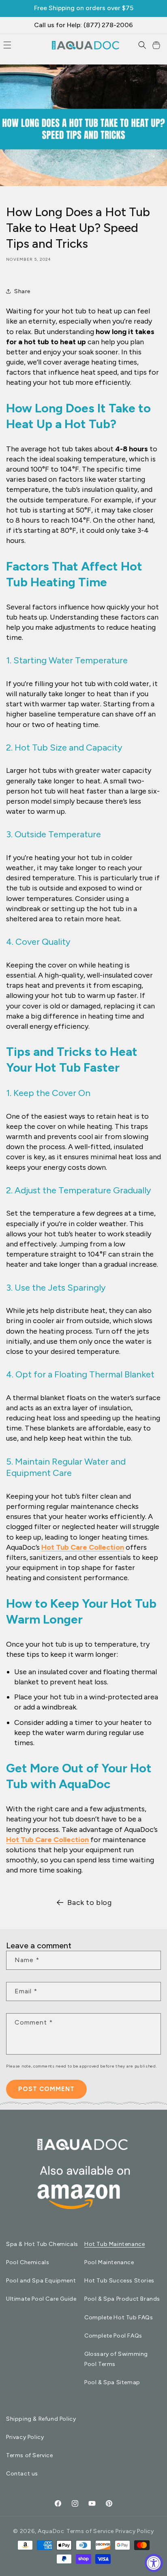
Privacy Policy (25, 2437)
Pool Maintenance (109, 2262)
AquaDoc (51, 2531)
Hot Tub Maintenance (115, 2244)
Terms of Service (30, 2455)
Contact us (22, 2474)
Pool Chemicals (28, 2262)
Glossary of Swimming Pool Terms (116, 2359)
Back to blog (89, 1903)
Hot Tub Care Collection (83, 1547)
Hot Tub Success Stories (119, 2281)
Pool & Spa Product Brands (122, 2299)
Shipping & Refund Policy (41, 2419)
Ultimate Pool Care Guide (41, 2299)
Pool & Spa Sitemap (112, 2382)
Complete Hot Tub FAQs (119, 2318)
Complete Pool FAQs (113, 2336)
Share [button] (22, 291)
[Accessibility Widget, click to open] (154, 2563)
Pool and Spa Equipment (41, 2281)
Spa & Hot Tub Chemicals (42, 2244)
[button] (142, 45)
